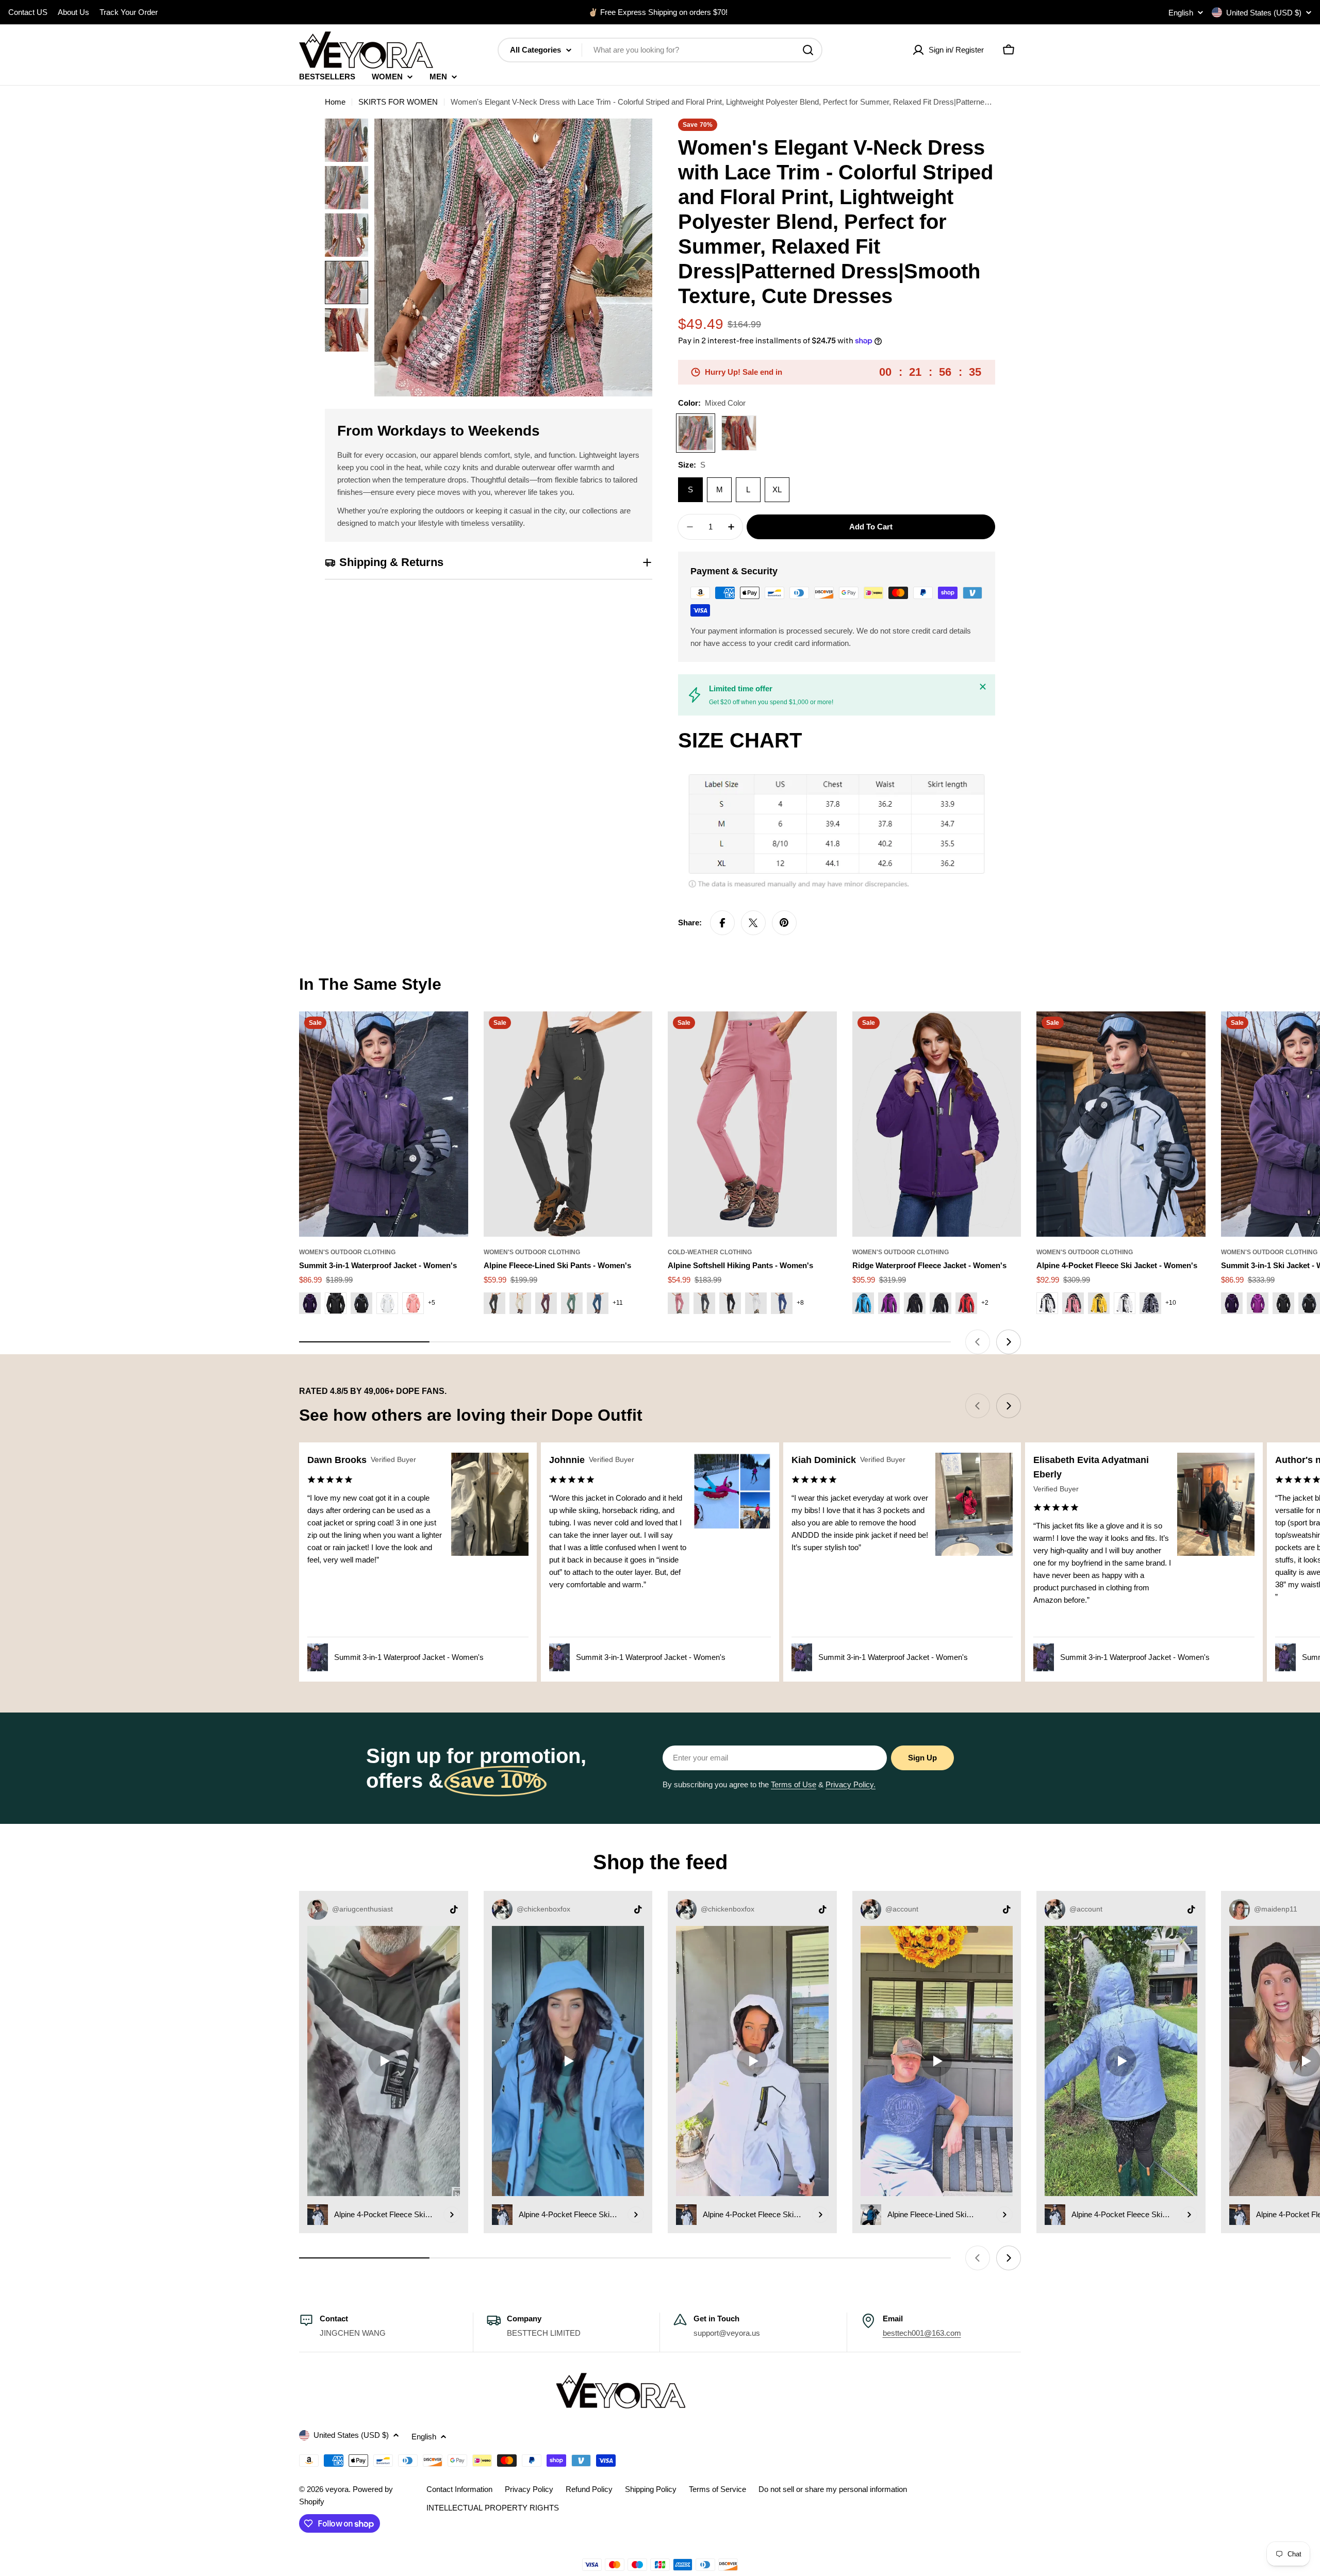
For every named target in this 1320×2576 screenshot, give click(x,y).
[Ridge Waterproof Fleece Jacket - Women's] (937, 1124)
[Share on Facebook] (722, 923)
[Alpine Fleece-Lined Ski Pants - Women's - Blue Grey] (598, 1303)
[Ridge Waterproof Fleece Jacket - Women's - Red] (966, 1303)
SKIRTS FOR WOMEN (398, 102)
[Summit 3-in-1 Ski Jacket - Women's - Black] (1309, 1303)
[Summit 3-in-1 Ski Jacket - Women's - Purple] (1258, 1303)
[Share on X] (753, 923)
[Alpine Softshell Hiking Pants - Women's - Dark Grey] (704, 1303)
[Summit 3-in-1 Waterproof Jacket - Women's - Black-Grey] (361, 1303)
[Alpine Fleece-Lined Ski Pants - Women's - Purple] (546, 1303)
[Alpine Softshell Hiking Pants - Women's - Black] (730, 1303)
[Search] (808, 50)
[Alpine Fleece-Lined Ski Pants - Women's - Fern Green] (572, 1303)
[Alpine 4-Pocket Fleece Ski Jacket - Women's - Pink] (1073, 1303)
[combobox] (660, 50)
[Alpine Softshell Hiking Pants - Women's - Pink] (679, 1303)
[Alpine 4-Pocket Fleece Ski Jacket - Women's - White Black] (1047, 1303)
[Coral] (739, 433)
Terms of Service (717, 2489)
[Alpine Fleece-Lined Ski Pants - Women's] (568, 1124)
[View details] (452, 2215)
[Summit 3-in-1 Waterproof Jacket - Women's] (384, 1124)
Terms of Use (794, 1784)
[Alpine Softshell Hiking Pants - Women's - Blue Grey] (782, 1303)
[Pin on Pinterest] (784, 923)
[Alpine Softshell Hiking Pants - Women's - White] (756, 1303)
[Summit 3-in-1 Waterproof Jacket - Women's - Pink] (413, 1303)
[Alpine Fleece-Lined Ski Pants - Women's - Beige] (520, 1303)
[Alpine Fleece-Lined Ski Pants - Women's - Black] (494, 1303)
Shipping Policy (651, 2489)
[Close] (983, 687)
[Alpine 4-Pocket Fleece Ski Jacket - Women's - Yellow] (1099, 1303)
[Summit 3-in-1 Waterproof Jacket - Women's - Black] (336, 1303)
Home (335, 102)
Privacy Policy (529, 2489)
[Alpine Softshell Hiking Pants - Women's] (752, 1124)
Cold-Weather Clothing (710, 1252)
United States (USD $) (1264, 13)
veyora (337, 2489)
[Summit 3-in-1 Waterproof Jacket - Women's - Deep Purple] (310, 1303)
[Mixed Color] (696, 433)
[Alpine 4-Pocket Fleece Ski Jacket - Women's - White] (1125, 1303)
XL (777, 489)
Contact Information (459, 2489)
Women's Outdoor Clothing (347, 1252)
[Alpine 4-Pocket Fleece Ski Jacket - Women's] (1121, 1124)
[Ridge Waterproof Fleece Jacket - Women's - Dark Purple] (889, 1303)
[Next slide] (1009, 1342)
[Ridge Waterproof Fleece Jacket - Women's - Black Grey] (940, 1303)
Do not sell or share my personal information (833, 2489)
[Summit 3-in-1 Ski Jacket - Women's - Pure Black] (1283, 1303)
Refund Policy (589, 2489)
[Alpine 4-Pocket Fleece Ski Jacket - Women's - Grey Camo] (1150, 1303)
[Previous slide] (978, 1342)
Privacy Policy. (851, 1784)
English (1181, 13)
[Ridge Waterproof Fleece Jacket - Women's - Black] (915, 1303)
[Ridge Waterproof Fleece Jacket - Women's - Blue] (863, 1303)
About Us (73, 12)
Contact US (28, 12)
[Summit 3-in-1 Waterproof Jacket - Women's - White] (387, 1303)
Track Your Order (129, 12)
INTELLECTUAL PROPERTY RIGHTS (493, 2508)
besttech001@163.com (922, 2333)
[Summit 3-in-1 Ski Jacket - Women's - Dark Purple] (1232, 1303)
